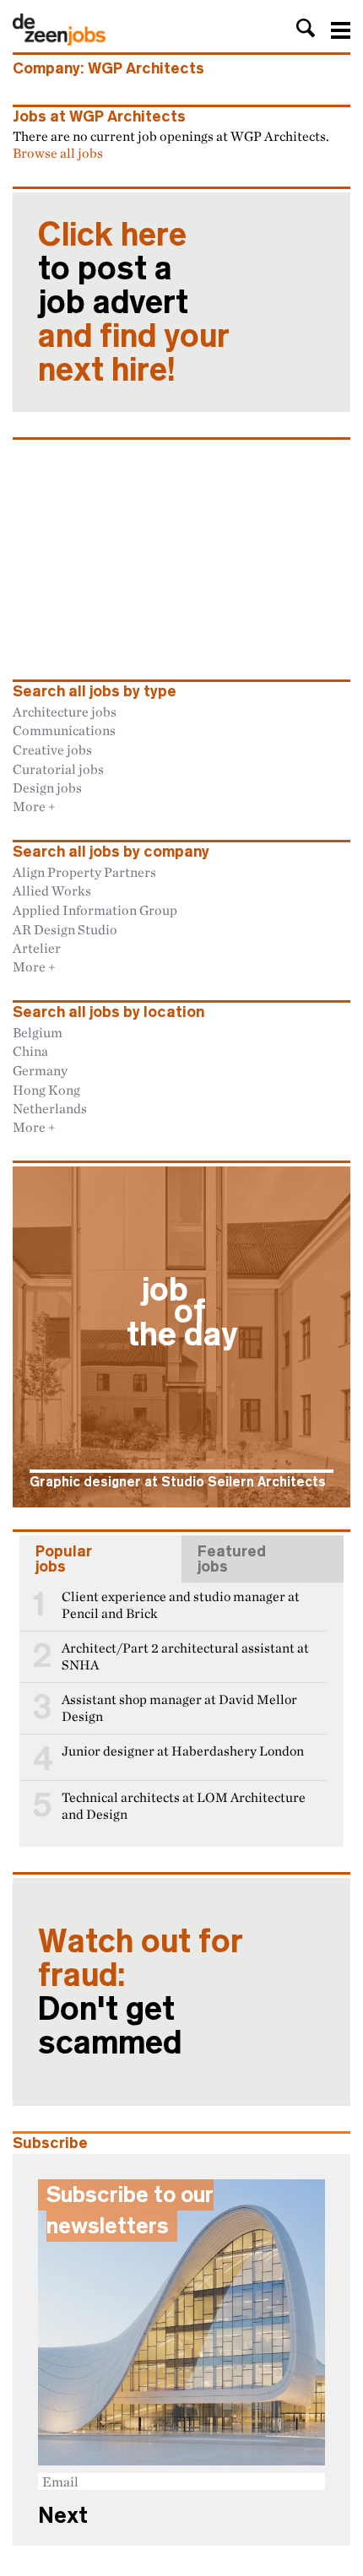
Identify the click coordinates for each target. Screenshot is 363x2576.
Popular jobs (64, 1559)
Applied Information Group (95, 910)
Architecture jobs (65, 712)
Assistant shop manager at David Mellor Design (179, 1708)
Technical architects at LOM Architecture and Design (184, 1806)
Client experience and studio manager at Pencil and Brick (181, 1605)
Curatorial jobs (58, 769)
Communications (64, 730)
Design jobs (47, 787)
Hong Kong (46, 1090)
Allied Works (52, 890)
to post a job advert (134, 302)
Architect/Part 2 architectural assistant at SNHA (185, 1656)
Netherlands (50, 1108)
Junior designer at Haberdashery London (183, 1751)
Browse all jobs (58, 153)
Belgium (38, 1032)
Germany (40, 1070)
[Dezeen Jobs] (59, 41)
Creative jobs (52, 750)
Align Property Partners (84, 872)
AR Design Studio (65, 929)
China (30, 1051)
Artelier (37, 948)
